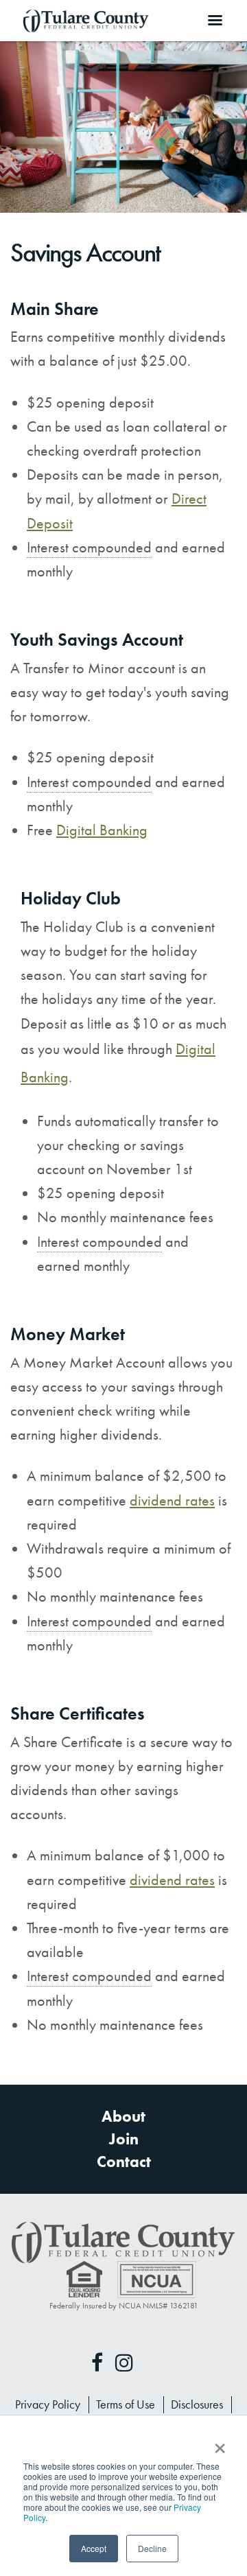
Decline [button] (152, 2548)
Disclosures (197, 2404)
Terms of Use (126, 2404)
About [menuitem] (123, 2117)
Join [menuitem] (124, 2139)
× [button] (219, 2444)
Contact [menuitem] (124, 2162)
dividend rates (172, 1500)
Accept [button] (94, 2548)
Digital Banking (102, 830)
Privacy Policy (48, 2404)
